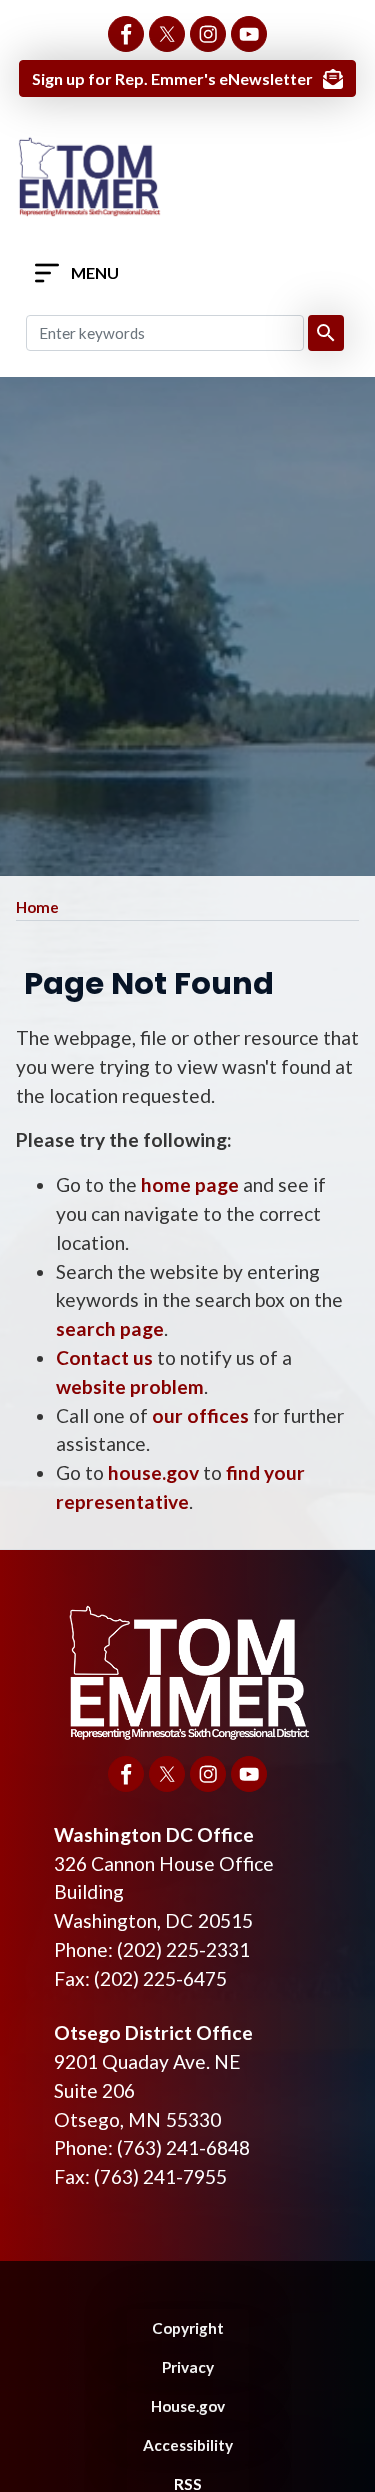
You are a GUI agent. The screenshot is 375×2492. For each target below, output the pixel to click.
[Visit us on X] (167, 34)
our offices (200, 1415)
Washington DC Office (154, 1834)
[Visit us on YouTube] (249, 34)
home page (190, 1184)
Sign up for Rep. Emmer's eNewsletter (172, 78)
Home (37, 907)
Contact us (104, 1357)
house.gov (153, 1472)
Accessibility (188, 2445)
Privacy (188, 2367)
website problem (130, 1386)
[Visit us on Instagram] (208, 34)
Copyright (188, 2328)
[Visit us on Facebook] (126, 34)
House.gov (188, 2406)
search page (110, 1328)
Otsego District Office (153, 2032)
